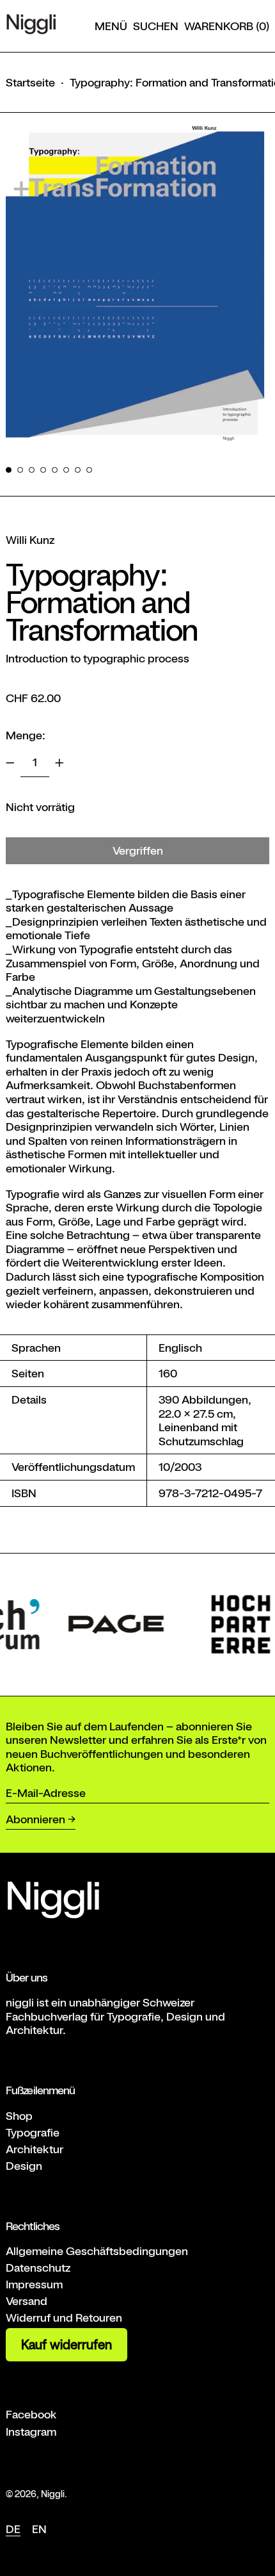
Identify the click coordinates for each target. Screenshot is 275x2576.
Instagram (31, 2432)
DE (13, 2529)
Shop (19, 2116)
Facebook (31, 2414)
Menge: (26, 735)
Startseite (30, 82)
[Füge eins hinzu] (59, 763)
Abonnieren (35, 1819)
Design (24, 2166)
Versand (27, 2301)
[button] (156, 26)
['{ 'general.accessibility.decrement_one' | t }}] (10, 763)
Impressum (34, 2284)
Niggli (53, 2494)
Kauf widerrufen (67, 2345)
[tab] (9, 470)
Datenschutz (38, 2268)
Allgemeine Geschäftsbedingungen (97, 2251)
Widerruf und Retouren (64, 2318)
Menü (111, 26)
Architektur (35, 2149)
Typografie (33, 2132)
